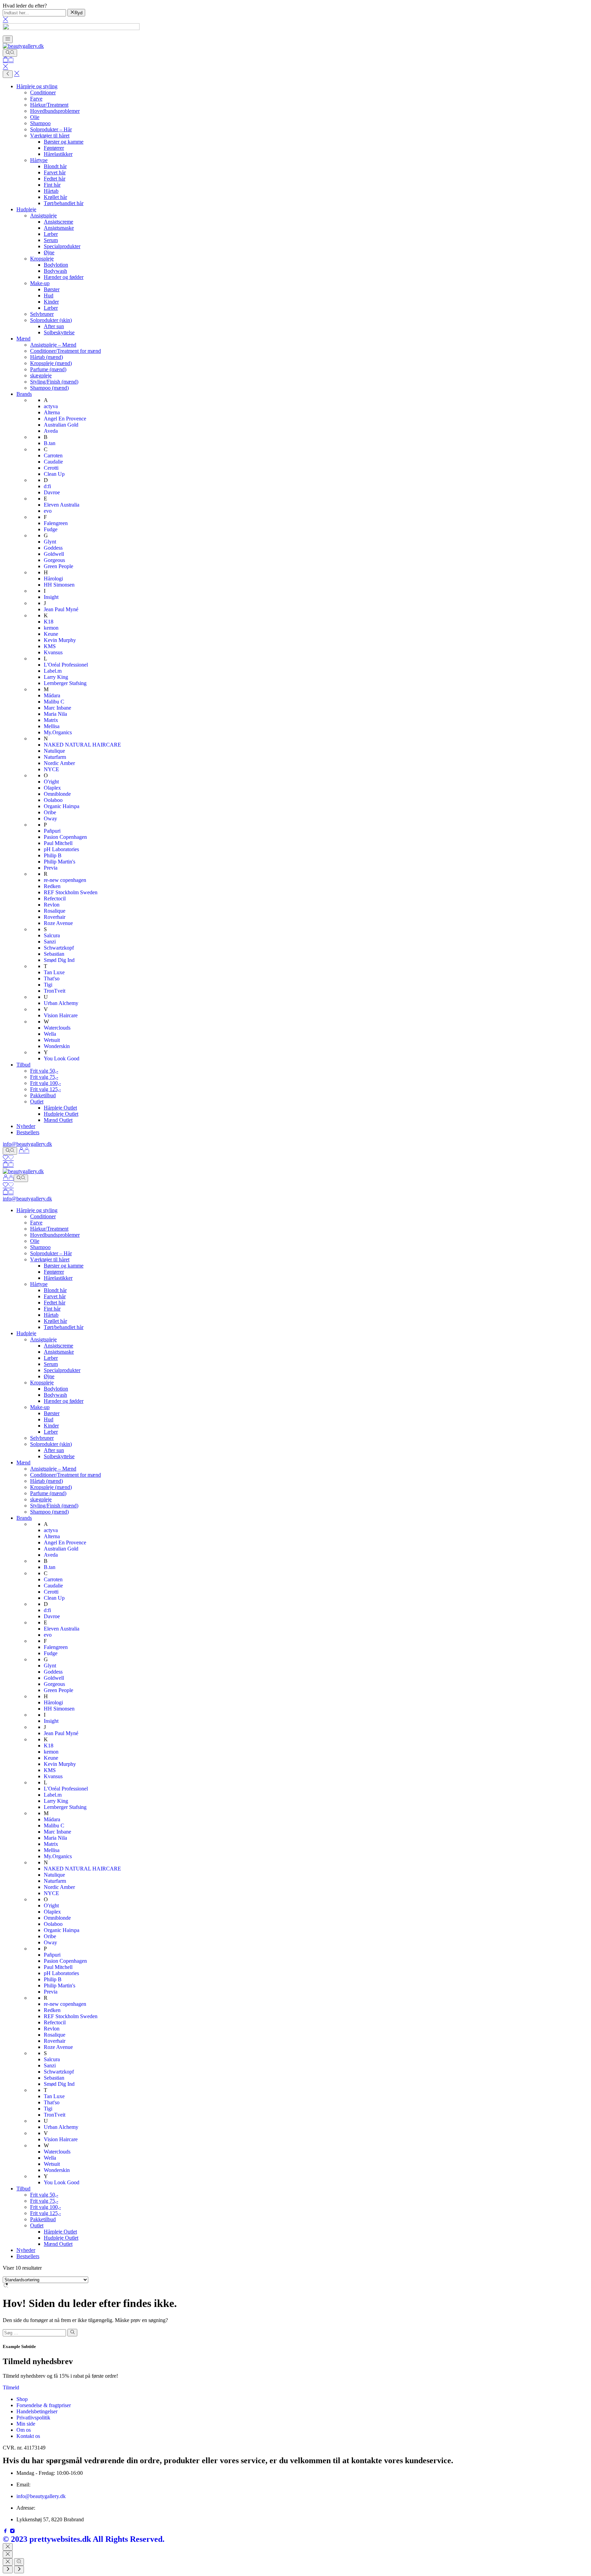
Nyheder (26, 1126)
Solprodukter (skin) (51, 320)
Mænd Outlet (58, 1120)
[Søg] (10, 53)
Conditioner (43, 92)
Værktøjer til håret (50, 136)
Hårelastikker (58, 154)
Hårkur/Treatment (49, 105)
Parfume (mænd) (48, 369)
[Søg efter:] (34, 2332)
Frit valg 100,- (45, 1083)
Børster (52, 289)
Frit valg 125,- (45, 1089)
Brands (24, 394)
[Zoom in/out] (19, 2562)
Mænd (23, 339)
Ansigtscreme (58, 222)
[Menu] (8, 39)
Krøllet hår (55, 197)
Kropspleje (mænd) (51, 363)
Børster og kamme (64, 142)
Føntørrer (54, 148)
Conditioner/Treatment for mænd (65, 351)
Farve (36, 99)
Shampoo (40, 123)
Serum (51, 240)
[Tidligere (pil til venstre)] (8, 2570)
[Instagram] (12, 2532)
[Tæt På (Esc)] (8, 2562)
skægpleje (41, 375)
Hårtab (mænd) (47, 357)
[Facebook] (6, 2532)
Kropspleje (42, 259)
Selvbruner (42, 314)
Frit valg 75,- (44, 1077)
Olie (35, 117)
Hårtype (39, 160)
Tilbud (23, 1065)
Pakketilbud (43, 1095)
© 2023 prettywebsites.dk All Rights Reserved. (84, 2539)
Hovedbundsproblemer (55, 111)
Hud (49, 296)
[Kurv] (8, 60)
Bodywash (55, 271)
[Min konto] (24, 1151)
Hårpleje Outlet (60, 1108)
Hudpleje (26, 209)
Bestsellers (28, 1132)
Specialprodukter (62, 246)
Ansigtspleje (43, 216)
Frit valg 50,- (44, 1071)
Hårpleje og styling (37, 86)
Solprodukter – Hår (51, 129)
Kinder (51, 302)
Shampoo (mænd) (49, 388)
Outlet (37, 1102)
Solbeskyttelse (59, 332)
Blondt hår (55, 166)
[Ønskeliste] (8, 1158)
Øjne (49, 252)
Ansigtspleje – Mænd (53, 345)
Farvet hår (55, 172)
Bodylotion (56, 265)
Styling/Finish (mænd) (54, 382)
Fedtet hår (55, 179)
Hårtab (51, 191)
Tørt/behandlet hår (64, 203)
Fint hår (52, 185)
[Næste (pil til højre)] (19, 2570)
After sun (54, 326)
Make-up (40, 283)
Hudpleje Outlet (61, 1114)
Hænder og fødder (64, 277)
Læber (51, 234)
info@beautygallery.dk (27, 1144)
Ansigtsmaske (59, 228)
